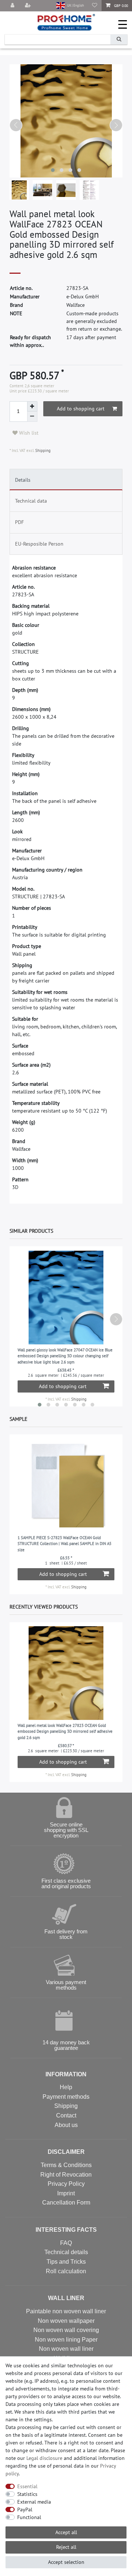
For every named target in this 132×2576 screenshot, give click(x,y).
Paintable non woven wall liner (66, 2311)
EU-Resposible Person (39, 544)
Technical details (66, 2252)
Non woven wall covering (66, 2330)
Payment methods (66, 2097)
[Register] (29, 6)
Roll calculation (66, 2271)
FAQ (66, 2243)
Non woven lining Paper (66, 2340)
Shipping (42, 450)
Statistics (27, 2494)
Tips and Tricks (66, 2262)
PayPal (25, 2509)
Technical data (31, 501)
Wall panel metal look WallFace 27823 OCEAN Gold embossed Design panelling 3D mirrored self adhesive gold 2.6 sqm (65, 1731)
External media (34, 2502)
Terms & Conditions (66, 2165)
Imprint (66, 2193)
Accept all (66, 2532)
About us (66, 2125)
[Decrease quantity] (32, 417)
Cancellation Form (66, 2203)
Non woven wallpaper (66, 2321)
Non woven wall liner (66, 2349)
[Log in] (13, 6)
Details (23, 480)
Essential (27, 2486)
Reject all (66, 2547)
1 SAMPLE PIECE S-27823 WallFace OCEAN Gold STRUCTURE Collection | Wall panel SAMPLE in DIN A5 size (65, 1544)
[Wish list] (95, 6)
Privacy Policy (66, 2184)
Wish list (28, 433)
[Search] (119, 39)
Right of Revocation (66, 2175)
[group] (66, 1485)
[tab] (66, 479)
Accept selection (66, 2562)
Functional (29, 2517)
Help (66, 2087)
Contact (66, 2115)
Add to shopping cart (81, 409)
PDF (19, 522)
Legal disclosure (44, 2458)
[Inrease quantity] (32, 406)
